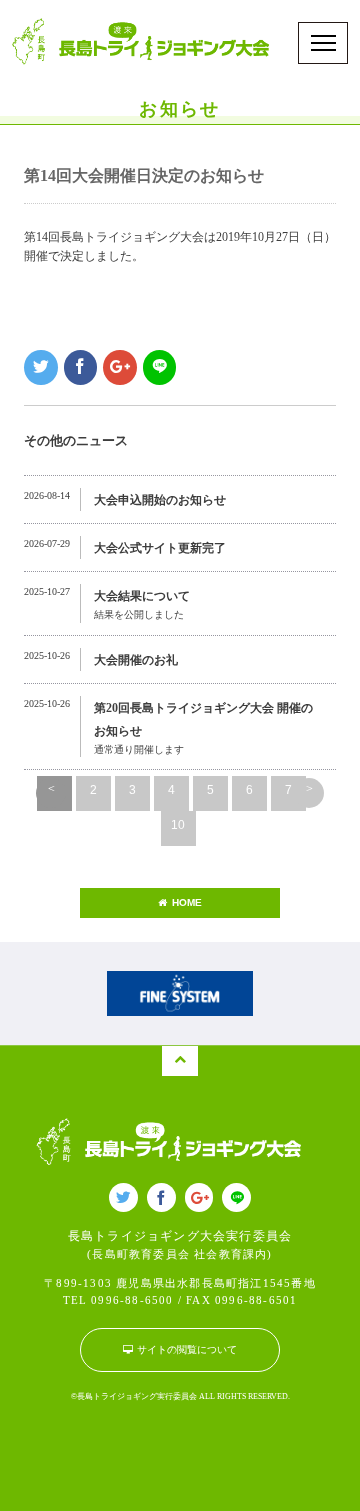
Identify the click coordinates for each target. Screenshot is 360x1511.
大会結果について (142, 596)
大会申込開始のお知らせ (160, 500)
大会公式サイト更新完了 (160, 548)
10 (178, 825)
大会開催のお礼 (136, 660)
